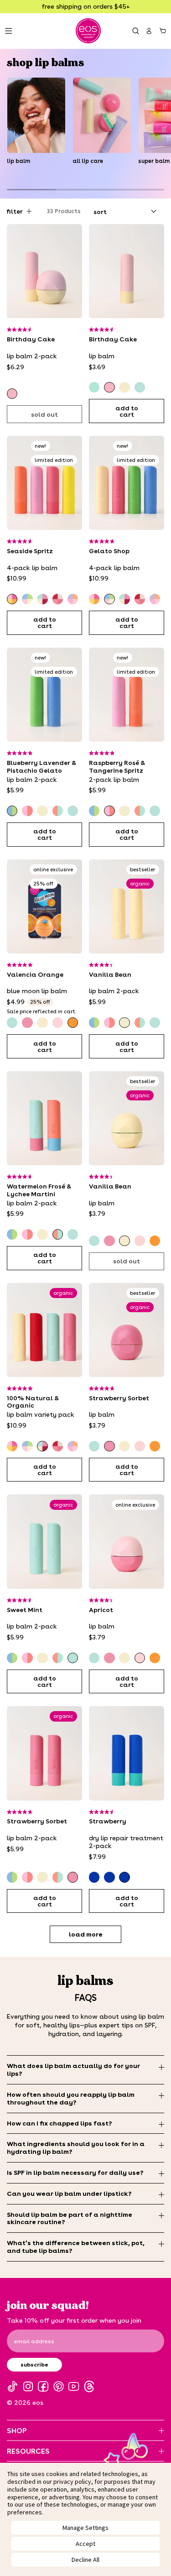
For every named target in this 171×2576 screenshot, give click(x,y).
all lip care (88, 161)
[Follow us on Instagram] (28, 2386)
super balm (154, 161)
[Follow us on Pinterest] (59, 2386)
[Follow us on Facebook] (43, 2386)
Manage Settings (85, 2528)
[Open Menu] (8, 31)
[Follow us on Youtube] (74, 2386)
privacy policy (72, 2482)
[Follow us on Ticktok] (13, 2386)
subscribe (34, 2364)
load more (86, 1934)
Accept (85, 2544)
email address (34, 2341)
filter (15, 211)
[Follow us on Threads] (89, 2386)
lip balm (18, 161)
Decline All (85, 2560)
